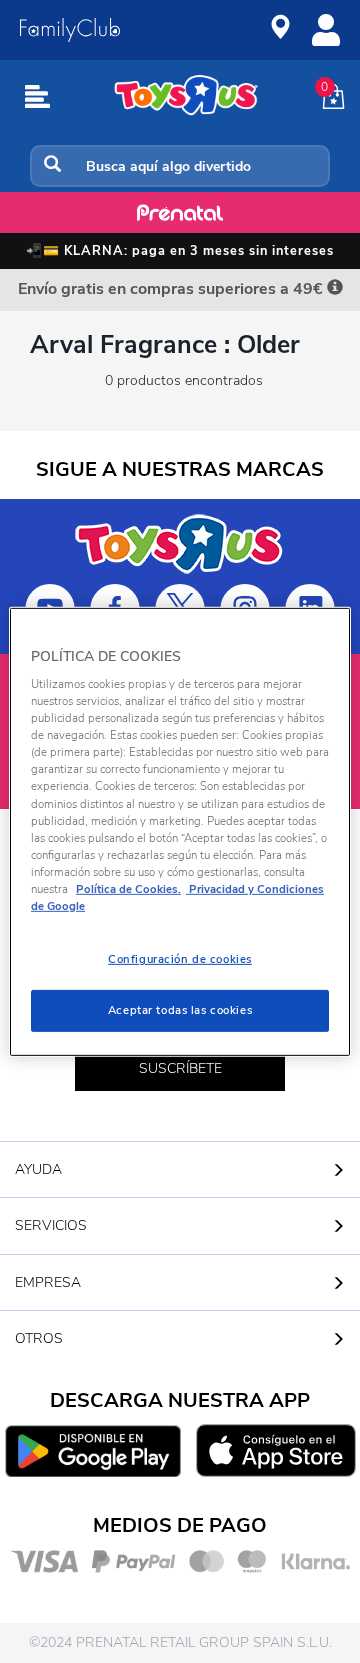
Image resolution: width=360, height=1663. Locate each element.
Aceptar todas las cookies (180, 1010)
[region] (180, 831)
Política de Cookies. (128, 889)
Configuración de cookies (180, 959)
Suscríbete (180, 1068)
